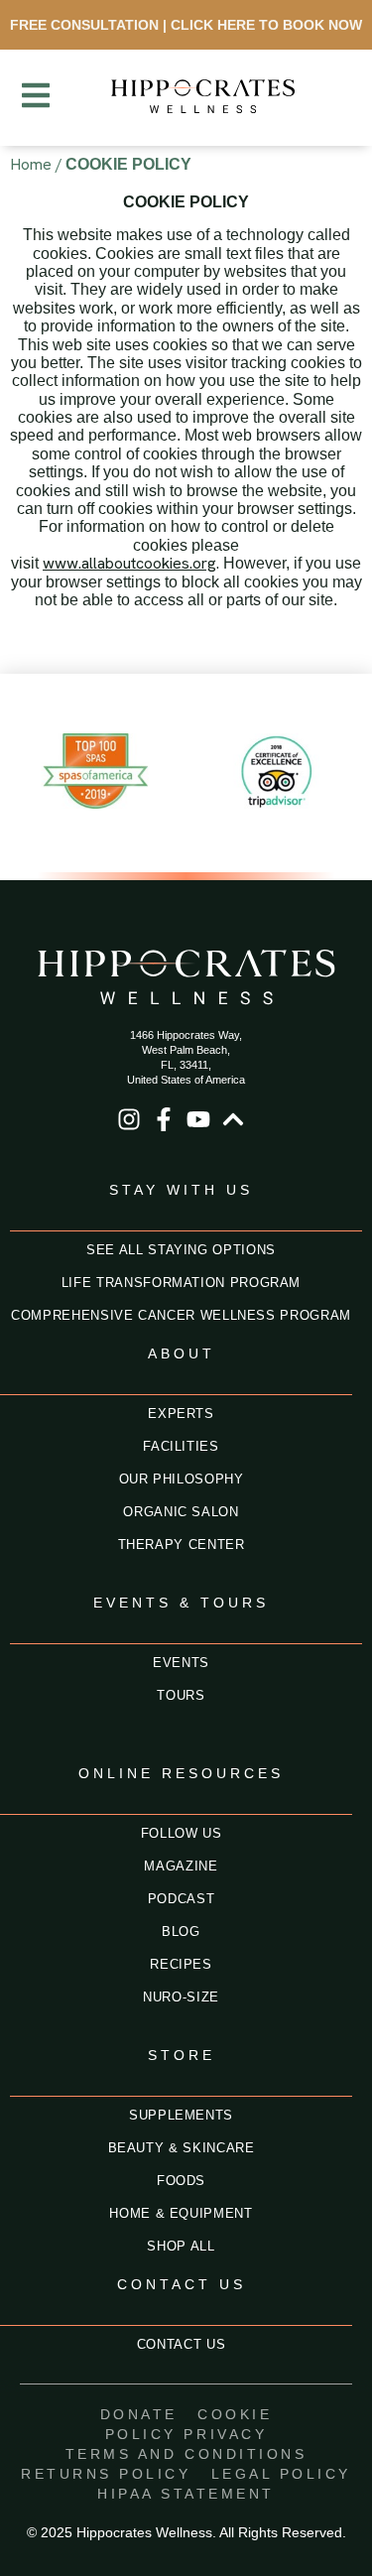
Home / (36, 164)
